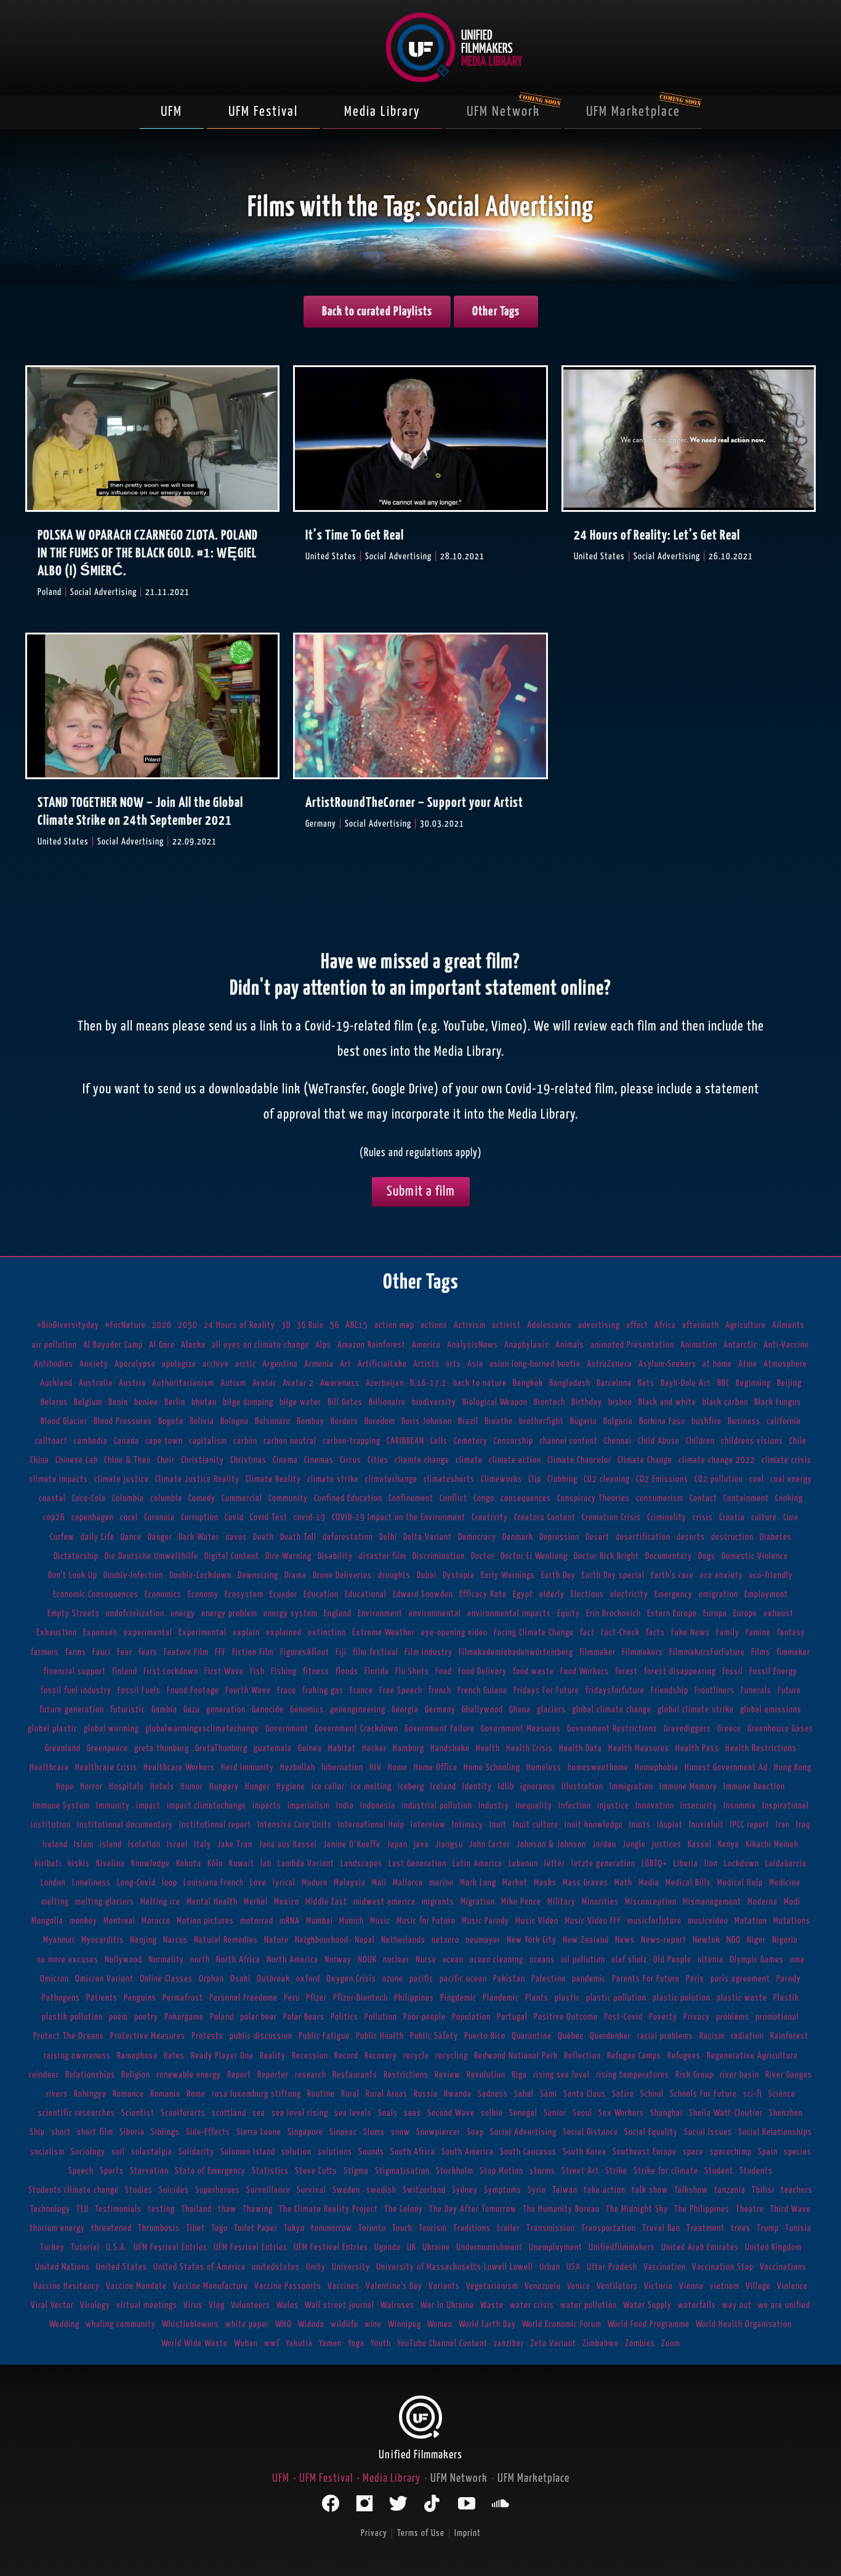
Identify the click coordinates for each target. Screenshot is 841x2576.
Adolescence (549, 1325)
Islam (84, 1845)
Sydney (465, 2190)
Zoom (671, 2343)
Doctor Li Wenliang (534, 1556)
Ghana (520, 1710)
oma (797, 1960)
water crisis (532, 2305)
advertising (599, 1325)
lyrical (284, 1883)
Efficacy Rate (483, 1594)
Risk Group (694, 2075)
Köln (215, 1864)
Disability (335, 1556)
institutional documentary (125, 1825)
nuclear (396, 1960)
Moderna (763, 1902)
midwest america (384, 1902)
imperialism (309, 1806)
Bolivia (202, 1421)
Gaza (192, 1710)
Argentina (280, 1364)
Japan (397, 1845)
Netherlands (403, 1940)
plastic (567, 1998)
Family (728, 1633)
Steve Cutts (316, 2171)
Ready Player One (222, 2056)
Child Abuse (659, 1441)
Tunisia (798, 2228)
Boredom (380, 1421)
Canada (127, 1441)
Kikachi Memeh (772, 1845)
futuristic (128, 1710)
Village (758, 2286)
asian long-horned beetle (535, 1364)
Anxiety (94, 1364)
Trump (768, 2228)
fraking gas (323, 1691)
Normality (166, 1960)
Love (258, 1883)
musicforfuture (654, 1921)
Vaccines (344, 2286)
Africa (665, 1325)
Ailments (788, 1325)
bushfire (706, 1421)
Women (440, 2324)
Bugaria (584, 1421)
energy (183, 1614)
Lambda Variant (306, 1864)
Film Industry (429, 1652)
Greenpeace (107, 1748)
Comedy (202, 1498)
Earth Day (558, 1575)
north (200, 1960)
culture (764, 1517)
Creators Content (545, 1517)
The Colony (404, 2209)
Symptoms (503, 2190)
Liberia (686, 1864)
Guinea (310, 1748)
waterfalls (697, 2305)
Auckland (56, 1383)
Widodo (311, 2324)
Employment (766, 1594)
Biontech (549, 1402)
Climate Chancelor (579, 1460)
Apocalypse (135, 1364)
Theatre (750, 2209)
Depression (559, 1537)
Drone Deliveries (342, 1575)
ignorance (538, 1787)
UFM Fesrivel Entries (251, 2247)
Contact (703, 1498)
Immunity (113, 1806)
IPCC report (750, 1825)
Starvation (149, 2171)
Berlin (175, 1402)
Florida (377, 1671)
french (440, 1691)
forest (626, 1671)
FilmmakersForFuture (707, 1652)
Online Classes (166, 1979)
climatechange (391, 1479)
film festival (376, 1652)
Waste (492, 2305)
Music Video (537, 1921)
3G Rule (310, 1325)
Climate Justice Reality (197, 1479)
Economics (163, 1594)
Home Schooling (492, 1768)
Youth (381, 2343)
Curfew (62, 1537)
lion (711, 1864)
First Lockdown (171, 1671)
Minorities (600, 1902)
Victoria (658, 2286)
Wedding (64, 2324)
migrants (438, 1902)
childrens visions (752, 1441)
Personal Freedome (243, 1998)
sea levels (353, 2113)
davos (236, 1537)
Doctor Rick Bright (606, 1556)
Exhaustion (57, 1633)
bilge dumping (248, 1402)
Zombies (640, 2343)
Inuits (640, 1825)
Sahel (524, 2094)
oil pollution (583, 1960)
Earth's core (672, 1575)
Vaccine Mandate (136, 2286)
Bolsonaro (273, 1421)
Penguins (140, 1998)
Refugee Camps (634, 2056)
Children (700, 1441)
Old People (672, 1960)
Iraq (803, 1825)
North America (292, 1960)
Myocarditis (103, 1940)
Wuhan (246, 2343)
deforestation (348, 1537)
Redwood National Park (516, 2056)
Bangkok (528, 1383)
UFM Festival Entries (331, 2247)
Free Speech (401, 1691)
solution (296, 2152)
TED (82, 2209)
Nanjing (143, 1940)
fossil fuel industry (76, 1691)
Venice (579, 2286)
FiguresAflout (305, 1652)
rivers (57, 2094)
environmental (435, 1614)
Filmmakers (642, 1652)
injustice (613, 1806)
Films (761, 1652)
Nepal (365, 1940)
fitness (316, 1671)
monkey (83, 1921)
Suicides (174, 2190)
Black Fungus (778, 1402)
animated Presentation (632, 1345)
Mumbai (320, 1921)
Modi (792, 1902)
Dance (131, 1537)
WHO (284, 2324)
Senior (555, 2113)
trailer (509, 2228)
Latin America (477, 1864)
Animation (699, 1345)
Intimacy (468, 1825)
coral (129, 1517)
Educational (366, 1594)
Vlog (217, 2305)
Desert (598, 1537)
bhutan (204, 1402)
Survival (312, 2190)
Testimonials (118, 2209)
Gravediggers (687, 1729)
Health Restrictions (761, 1748)
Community (288, 1498)
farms (76, 1652)
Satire (623, 2094)
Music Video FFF (593, 1921)
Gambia (164, 1710)
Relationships (90, 2075)
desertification (643, 1537)
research (311, 2075)
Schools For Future (703, 2094)
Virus (193, 2305)
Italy (203, 1845)
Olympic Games (757, 1960)
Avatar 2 (298, 1383)
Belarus (54, 1402)
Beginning (753, 1383)
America (426, 1345)
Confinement (411, 1498)
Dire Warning (288, 1556)
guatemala (273, 1748)
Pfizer (316, 1998)
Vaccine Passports (288, 2286)
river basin (739, 2075)
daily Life (98, 1537)
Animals (570, 1345)
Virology (95, 2305)
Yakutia (299, 2343)
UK (412, 2247)
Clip (535, 1479)
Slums (374, 2132)
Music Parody (485, 1921)
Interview (428, 1825)
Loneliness (91, 1883)
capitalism (208, 1441)
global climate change (612, 1710)
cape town (164, 1441)
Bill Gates (345, 1402)
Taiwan (565, 2190)
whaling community (121, 2324)
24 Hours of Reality (239, 1325)
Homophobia (657, 1768)
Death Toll (298, 1537)
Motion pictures (205, 1921)
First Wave (224, 1671)
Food (444, 1671)
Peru (292, 1998)
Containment (746, 1498)
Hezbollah (298, 1768)
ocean (453, 1960)
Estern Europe (672, 1614)
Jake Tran (235, 1845)
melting (55, 1902)
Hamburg (408, 1748)
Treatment (706, 2228)
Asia (475, 1364)
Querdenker (610, 2036)
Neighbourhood (322, 1940)
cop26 (54, 1517)
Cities (378, 1460)
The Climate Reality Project (328, 2209)
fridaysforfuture (615, 1691)
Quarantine (532, 2036)
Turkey (52, 2247)
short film (95, 2132)
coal (757, 1479)
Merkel (256, 1902)
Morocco (156, 1921)
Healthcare (49, 1768)
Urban (550, 2267)
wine (373, 2324)
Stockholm (455, 2171)
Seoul (582, 2113)
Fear (125, 1652)
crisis (703, 1517)
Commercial (242, 1498)
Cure (791, 1517)
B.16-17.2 (429, 1383)
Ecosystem (244, 1594)
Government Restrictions (612, 1729)
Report (239, 2075)
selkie (492, 2113)
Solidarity (196, 2152)
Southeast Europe (645, 2152)
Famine (758, 1633)
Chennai (618, 1441)
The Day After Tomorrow (473, 2209)
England (338, 1614)
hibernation (342, 1768)
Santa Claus (585, 2094)
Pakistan (509, 1979)
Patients (102, 1998)
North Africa (238, 1960)
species (798, 2152)
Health (488, 1748)
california (784, 1421)
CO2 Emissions (662, 1479)
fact (587, 1633)
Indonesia (378, 1806)
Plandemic (501, 1998)
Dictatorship (76, 1556)
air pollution (54, 1345)
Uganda (388, 2247)
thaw (227, 2209)
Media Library (382, 112)
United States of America (199, 2267)
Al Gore (162, 1345)
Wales (288, 2305)
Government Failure (440, 1729)
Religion (136, 2075)
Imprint (468, 2533)
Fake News (690, 1633)
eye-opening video (454, 1633)
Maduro (315, 1883)
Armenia (319, 1364)
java (421, 1845)
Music (380, 1921)
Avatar (264, 1383)
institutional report (215, 1825)
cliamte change (422, 1460)
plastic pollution (616, 1998)
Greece (729, 1729)
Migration (478, 1902)
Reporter (273, 2075)
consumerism (660, 1498)
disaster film (383, 1556)
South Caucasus (528, 2152)
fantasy (791, 1633)
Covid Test (269, 1517)
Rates (174, 2056)
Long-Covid (136, 1883)
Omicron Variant (104, 1979)
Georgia (405, 1710)
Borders (344, 1421)
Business (744, 1421)
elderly (552, 1594)
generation (226, 1710)
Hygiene (291, 1787)
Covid (234, 1517)
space (693, 2152)
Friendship (670, 1691)
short (61, 2132)
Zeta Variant (553, 2343)
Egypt (523, 1594)
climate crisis (787, 1460)
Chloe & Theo (127, 1460)
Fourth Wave (248, 1691)
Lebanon (523, 1864)
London (53, 1883)
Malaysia (350, 1883)
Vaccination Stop (723, 2267)
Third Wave (791, 2209)
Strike (616, 2171)
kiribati (48, 1864)
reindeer (44, 2075)
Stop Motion (501, 2171)
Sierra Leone (259, 2132)
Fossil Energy (773, 1671)
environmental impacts (509, 1614)
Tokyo (294, 2228)
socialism (47, 2152)
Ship (37, 2132)
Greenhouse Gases (780, 1729)
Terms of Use (421, 2533)
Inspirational (786, 1806)
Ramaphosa (137, 2056)
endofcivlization (135, 1614)
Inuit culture (536, 1825)
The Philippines (702, 2209)
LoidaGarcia (786, 1864)
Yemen (330, 2343)
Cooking (789, 1498)
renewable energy (189, 2075)
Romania (165, 2094)
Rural (350, 2094)
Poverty (663, 2017)
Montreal (119, 1921)
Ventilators (617, 2286)
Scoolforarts (183, 2113)
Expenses (100, 1633)
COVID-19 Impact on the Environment (399, 1517)
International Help (371, 1825)
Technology (50, 2209)
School (652, 2094)
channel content (569, 1441)
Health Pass (697, 1748)
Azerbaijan (385, 1383)
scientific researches (77, 2113)
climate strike (333, 1479)
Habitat (342, 1748)
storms (542, 2171)
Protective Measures (148, 2036)
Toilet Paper (256, 2228)
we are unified (784, 2305)
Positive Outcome (566, 2017)
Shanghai (666, 2113)
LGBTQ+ (654, 1864)
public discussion (261, 2036)
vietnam (725, 2286)
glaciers (551, 1710)
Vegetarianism (492, 2286)
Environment (380, 1614)
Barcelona (614, 1383)
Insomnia (740, 1806)
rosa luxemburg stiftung (256, 2094)
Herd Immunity (247, 1768)
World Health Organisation (744, 2324)
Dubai (427, 1575)
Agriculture (746, 1325)
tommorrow (332, 2228)
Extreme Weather (384, 1633)
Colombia (128, 1498)
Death (264, 1537)
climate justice (122, 1479)
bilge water (300, 1402)
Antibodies (54, 1364)
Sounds (371, 2152)
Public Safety (434, 2036)
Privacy (697, 2017)
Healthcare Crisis (106, 1768)
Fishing (284, 1671)
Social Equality (651, 2132)
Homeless (544, 1768)
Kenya (729, 1845)
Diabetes (776, 1537)
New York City (532, 1940)
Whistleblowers (191, 2324)
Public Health (380, 2036)
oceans (542, 1960)
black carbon (725, 1402)
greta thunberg (162, 1748)
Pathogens (61, 1998)
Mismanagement (712, 1902)
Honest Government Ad (726, 1768)
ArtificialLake (382, 1364)
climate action (515, 1460)
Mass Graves (585, 1883)
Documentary (669, 1556)
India (345, 1806)
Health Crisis (529, 1748)
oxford (308, 1979)
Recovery (381, 2056)
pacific (421, 1979)
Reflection (582, 2056)
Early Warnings (508, 1575)
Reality (273, 2056)
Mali (379, 1883)
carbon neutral (290, 1441)
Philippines (414, 1998)
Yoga (356, 2343)
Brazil (468, 1421)
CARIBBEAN (405, 1441)
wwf (272, 2343)
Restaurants (355, 2075)
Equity (569, 1614)
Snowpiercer (438, 2132)
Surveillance (268, 2190)
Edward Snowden (423, 1594)
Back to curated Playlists (377, 312)
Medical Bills (688, 1883)
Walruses (397, 2305)
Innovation (655, 1806)
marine (441, 1883)
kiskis (79, 1864)
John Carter (490, 1845)
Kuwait (242, 1864)
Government (287, 1729)
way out (737, 2305)
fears (148, 1652)
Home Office (436, 1768)
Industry (494, 1806)
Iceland (443, 1787)
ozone (393, 1979)
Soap (475, 2132)
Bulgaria (618, 1421)
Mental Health (212, 1902)
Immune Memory (688, 1787)
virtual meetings (147, 2305)
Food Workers (585, 1671)
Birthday (587, 1402)
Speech (81, 2171)
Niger (756, 1940)
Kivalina (111, 1864)
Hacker (374, 1748)
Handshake (450, 1748)
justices (667, 1845)
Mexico (287, 1902)
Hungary (224, 1787)
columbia (166, 1498)
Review (448, 2075)
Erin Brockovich (614, 1614)
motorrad (257, 1921)
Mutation (751, 1921)
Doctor (483, 1556)
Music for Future (426, 1921)
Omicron (54, 1979)
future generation (72, 1710)
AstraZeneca (610, 1364)
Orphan (211, 1979)
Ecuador (284, 1594)
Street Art (580, 2171)
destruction (732, 1537)
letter (555, 1864)
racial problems (665, 2036)
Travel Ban (661, 2228)
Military (561, 1902)
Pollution (381, 2017)
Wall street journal (340, 2305)
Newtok (706, 1940)
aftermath (701, 1325)
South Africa (413, 2152)
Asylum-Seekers (667, 1364)
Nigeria (785, 1940)
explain (246, 1633)
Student (719, 2171)
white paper (247, 2324)
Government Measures (521, 1729)
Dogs (707, 1556)
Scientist (138, 2113)
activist (506, 1325)
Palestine (549, 1979)
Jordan (604, 1845)
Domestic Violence (755, 1556)
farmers (45, 1652)
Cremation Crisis (611, 1517)
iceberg (411, 1787)
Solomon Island (248, 2152)
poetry (146, 2017)
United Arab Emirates (700, 2247)
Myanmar (59, 1940)
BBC (723, 1383)
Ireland (55, 1845)
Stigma (356, 2171)
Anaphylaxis (527, 1345)
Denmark (518, 1537)
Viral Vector (52, 2305)
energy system (291, 1614)
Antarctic (740, 1345)
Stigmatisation (402, 2171)
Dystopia (459, 1575)
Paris (695, 1979)
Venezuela (543, 2286)
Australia (96, 1383)
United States (122, 2267)
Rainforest (789, 2036)
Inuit (498, 1825)
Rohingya (90, 2094)
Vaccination (665, 2267)
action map (394, 1325)
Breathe (499, 1421)
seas (412, 2113)
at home (717, 1364)
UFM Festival (263, 112)
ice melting (371, 1787)
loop (170, 1883)
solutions (335, 2152)
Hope (65, 1787)
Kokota (189, 1864)
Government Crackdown (356, 1729)
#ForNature (126, 1325)
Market (515, 1883)
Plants (537, 1998)
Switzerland (424, 2190)
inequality (534, 1806)
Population (471, 2017)
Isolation (144, 1845)
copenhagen (93, 1517)
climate (469, 1460)
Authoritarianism (183, 1383)
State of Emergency (210, 2171)
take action (605, 2190)
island (111, 1845)
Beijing (789, 1383)
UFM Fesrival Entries (171, 2247)
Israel (177, 1845)
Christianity (203, 1460)
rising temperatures (633, 2075)
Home (398, 1768)
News (625, 1940)
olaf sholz (629, 1960)
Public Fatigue (324, 2036)
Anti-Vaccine (786, 1345)
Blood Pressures (123, 1421)
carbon (245, 1441)
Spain (768, 2152)
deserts (691, 1537)
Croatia (732, 1517)
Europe (745, 1614)
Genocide (268, 1710)
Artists (426, 1364)
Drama (296, 1575)
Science (782, 2094)
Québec (571, 2036)
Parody (789, 1979)
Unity (316, 2267)
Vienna (691, 2286)
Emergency (674, 1594)
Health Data (581, 1748)
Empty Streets (74, 1614)
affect (637, 1325)
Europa (715, 1614)
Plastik (786, 1998)
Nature (276, 1940)
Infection (575, 1806)
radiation (747, 2036)
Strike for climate (666, 2171)
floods (347, 1671)
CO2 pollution (719, 1479)
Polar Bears (304, 2017)
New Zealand (586, 1940)
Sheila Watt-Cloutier (726, 2113)
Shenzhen (786, 2113)
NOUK (367, 1960)
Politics (344, 2017)
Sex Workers (621, 2113)
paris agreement (740, 1979)
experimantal (148, 1633)
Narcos (175, 1940)
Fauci (102, 1652)
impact (148, 1806)
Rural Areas (387, 2094)
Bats (646, 1383)
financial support (75, 1671)
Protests (207, 2036)
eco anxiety (722, 1575)
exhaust (779, 1614)
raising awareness (77, 2056)
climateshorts (449, 1479)
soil (118, 2152)
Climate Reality (273, 1479)
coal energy (791, 1479)
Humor (192, 1787)
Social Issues (708, 2132)
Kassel (700, 1845)
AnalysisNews (473, 1345)
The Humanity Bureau (561, 2209)
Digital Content (232, 1556)
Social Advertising (523, 2132)
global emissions (771, 1710)
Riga (519, 2075)
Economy (203, 1594)
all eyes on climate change (260, 1345)
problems (733, 2017)
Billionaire (387, 1402)
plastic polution (682, 1998)
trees (741, 2228)
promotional (777, 2017)
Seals (388, 2113)
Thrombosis (159, 2228)
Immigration (631, 1787)
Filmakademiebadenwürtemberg (516, 1652)
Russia (426, 2094)
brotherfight (541, 1421)
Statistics (270, 2171)
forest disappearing (680, 1671)
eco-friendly (771, 1575)
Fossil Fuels (139, 1691)
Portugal (512, 2017)
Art (346, 1364)
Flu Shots (412, 1671)
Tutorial (85, 2247)
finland (125, 1671)
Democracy (477, 1537)
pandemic (589, 1979)
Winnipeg (404, 2324)
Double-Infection (133, 1575)
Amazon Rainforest (372, 1345)
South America (468, 2152)
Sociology (88, 2152)
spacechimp (731, 2152)
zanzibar (509, 2343)
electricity (629, 1594)
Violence (792, 2286)
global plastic (53, 1729)
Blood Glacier (64, 1421)
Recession (310, 2056)
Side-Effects (208, 2132)
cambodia (91, 1441)
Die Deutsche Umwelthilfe (151, 1556)
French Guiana (482, 1691)
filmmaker (598, 1652)
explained (284, 1633)
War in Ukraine (447, 2305)
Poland (222, 2017)
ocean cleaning (497, 1960)
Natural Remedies (226, 1940)
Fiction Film (253, 1652)
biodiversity (434, 1402)
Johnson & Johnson (551, 1845)
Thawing (258, 2209)
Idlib (506, 1787)
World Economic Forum (562, 2324)
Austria (132, 1383)
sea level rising (300, 2113)
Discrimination (439, 1556)
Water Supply (647, 2305)
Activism (470, 1325)
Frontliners (714, 1691)
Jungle (634, 1845)
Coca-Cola (89, 1498)
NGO (734, 1940)
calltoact (51, 1441)
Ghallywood (482, 1710)
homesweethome (598, 1768)
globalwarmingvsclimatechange (202, 1729)
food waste (533, 1671)
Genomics (307, 1710)
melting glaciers (105, 1902)
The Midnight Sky (637, 2209)
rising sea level (561, 2075)
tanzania (730, 2190)
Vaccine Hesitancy (66, 2286)
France (361, 1691)
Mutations (792, 1921)
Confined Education (348, 1498)
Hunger (258, 1787)
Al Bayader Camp (113, 1345)
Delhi (388, 1537)
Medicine (785, 1883)
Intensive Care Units (295, 1825)
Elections (587, 1594)
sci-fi (753, 2094)
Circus (351, 1460)
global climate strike (696, 1710)
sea (259, 2113)
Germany (440, 1710)
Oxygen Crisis (351, 1979)
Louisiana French (214, 1883)
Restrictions (406, 2075)
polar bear (259, 2017)
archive (216, 1364)
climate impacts (59, 1479)
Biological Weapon (495, 1402)
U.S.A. (117, 2247)
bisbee (620, 1402)
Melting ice (160, 1902)
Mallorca (408, 1883)
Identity (477, 1787)
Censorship (513, 1441)
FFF (220, 1652)
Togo (219, 2228)
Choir (166, 1460)
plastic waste (742, 1998)
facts (655, 1633)
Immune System (61, 1806)
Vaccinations (783, 2267)
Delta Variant (428, 1537)
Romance (128, 2094)
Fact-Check (620, 1633)
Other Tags (496, 312)
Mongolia (47, 1921)
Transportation (609, 2228)
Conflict (453, 1498)
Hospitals (127, 1787)
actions (434, 1325)
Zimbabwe (601, 2343)
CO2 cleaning (607, 1479)
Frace (287, 1691)
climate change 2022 (717, 1460)
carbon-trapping (352, 1441)
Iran (783, 1825)
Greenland (63, 1748)
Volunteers (251, 2305)
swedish (381, 2190)
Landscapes (361, 1864)
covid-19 (310, 1517)
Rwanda (458, 2094)
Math (623, 1883)
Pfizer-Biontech (360, 1998)
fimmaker (793, 1652)
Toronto (372, 2228)
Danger (160, 1537)
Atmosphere (785, 1364)
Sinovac (343, 2132)
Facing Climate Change (534, 1633)
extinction (327, 1633)
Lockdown (742, 1864)
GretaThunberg (221, 1748)
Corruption (200, 1517)
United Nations (62, 2267)
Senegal (523, 2113)
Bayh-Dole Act (686, 1383)
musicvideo (708, 1921)
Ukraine (436, 2247)
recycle (416, 2056)
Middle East (326, 1902)
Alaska (193, 1345)
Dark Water (199, 1537)
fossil (733, 1671)
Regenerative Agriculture (752, 2056)
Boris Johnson (427, 1421)
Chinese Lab (77, 1460)
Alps (323, 1345)
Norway (338, 1960)
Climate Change (645, 1460)
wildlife (344, 2324)
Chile (798, 1441)
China (40, 1460)
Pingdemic (458, 1998)
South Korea (585, 2152)
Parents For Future (646, 1979)
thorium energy (57, 2228)
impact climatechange (207, 1806)
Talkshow (691, 2190)
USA (573, 2267)
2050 (188, 1325)
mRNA (290, 1921)
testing (161, 2209)
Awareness (340, 1383)
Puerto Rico (485, 2036)
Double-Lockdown (200, 1575)
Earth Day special (613, 1575)
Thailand (196, 2209)
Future (789, 1691)
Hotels (162, 1787)
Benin (118, 1402)
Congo (484, 1498)
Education (321, 1594)
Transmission (551, 2228)
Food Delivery (482, 1671)
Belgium (88, 1402)
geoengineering (358, 1710)
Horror (91, 1787)
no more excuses (68, 1960)
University (351, 2267)
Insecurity (699, 1806)
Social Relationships (775, 2132)
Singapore (305, 2132)
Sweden (346, 2190)
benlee (146, 1402)
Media (649, 1883)
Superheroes (218, 2190)
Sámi (549, 2094)
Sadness (493, 2094)
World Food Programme (649, 2324)
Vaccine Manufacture (211, 2286)
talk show (650, 2190)
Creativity (490, 1517)
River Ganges (789, 2075)
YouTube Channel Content (442, 2343)
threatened (111, 2228)
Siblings (165, 2132)
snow (400, 2132)
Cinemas (319, 1460)
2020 (162, 1325)
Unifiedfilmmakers (622, 2247)
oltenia (710, 1960)
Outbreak (273, 1979)
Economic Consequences (96, 1594)
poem (119, 2017)
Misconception (651, 1902)
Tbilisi (763, 2190)
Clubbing (562, 1479)
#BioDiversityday (68, 1325)
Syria (537, 2190)
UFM (171, 112)
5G (335, 1325)
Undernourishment (489, 2247)
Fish (257, 1671)
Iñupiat (670, 1825)
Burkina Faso (662, 1421)
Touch (402, 2228)
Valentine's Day (394, 2286)
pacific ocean (463, 1979)
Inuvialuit (706, 1825)
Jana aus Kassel (288, 1845)
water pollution (589, 2305)
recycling (452, 2056)
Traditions (472, 2228)
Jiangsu (449, 1845)
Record (346, 2056)
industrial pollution (437, 1806)
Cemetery (471, 1441)
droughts (394, 1575)
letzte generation (603, 1864)
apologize (179, 1364)
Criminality (667, 1517)
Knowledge (151, 1864)
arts (453, 1364)
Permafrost (183, 1998)
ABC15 (357, 1325)
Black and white (667, 1402)
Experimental (203, 1633)
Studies (139, 2190)
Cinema (285, 1460)
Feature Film (186, 1652)
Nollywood (123, 1960)
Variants (444, 2286)
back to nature (480, 1383)
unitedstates (276, 2267)
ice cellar (328, 1787)
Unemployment (556, 2247)
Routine (321, 2094)
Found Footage (193, 1691)
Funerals (756, 1691)
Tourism (433, 2228)
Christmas (248, 1460)
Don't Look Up (73, 1575)
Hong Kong (793, 1768)
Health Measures (639, 1748)
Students (756, 2171)
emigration (718, 1594)
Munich (352, 1921)
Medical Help (740, 1883)
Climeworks (501, 1479)
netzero (445, 1940)
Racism (712, 2036)
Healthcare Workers (179, 1768)
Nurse (426, 1960)
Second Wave (451, 2113)
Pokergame (184, 2017)
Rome (196, 2094)
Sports (112, 2171)
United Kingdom (773, 2247)
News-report (664, 1940)
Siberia (132, 2132)
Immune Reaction (754, 1787)
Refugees (684, 2056)
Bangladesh (570, 1383)
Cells (439, 1441)
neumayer (483, 1940)
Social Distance (590, 2132)
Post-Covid (623, 2017)
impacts (267, 1806)
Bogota (171, 1421)
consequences (526, 1498)
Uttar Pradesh (612, 2267)
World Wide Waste (195, 2343)
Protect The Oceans (69, 2036)
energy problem (229, 1614)
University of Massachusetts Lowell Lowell (455, 2267)
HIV (376, 1768)
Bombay (311, 1421)
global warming (111, 1729)
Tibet (195, 2228)
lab (266, 1864)
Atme (748, 1364)
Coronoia (159, 1517)
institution (51, 1825)
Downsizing (258, 1575)
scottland (229, 2113)
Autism (233, 1383)
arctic (246, 1364)
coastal (52, 1498)
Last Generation (417, 1864)
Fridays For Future (546, 1691)
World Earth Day (487, 2324)
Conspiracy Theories (594, 1498)
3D (286, 1325)
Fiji (341, 1652)
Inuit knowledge (594, 1825)
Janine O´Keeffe (352, 1845)
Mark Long (478, 1883)
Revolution (486, 2075)
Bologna (235, 1421)
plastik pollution (72, 2017)
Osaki (240, 1979)
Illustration (582, 1787)
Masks (545, 1883)
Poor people (425, 2017)
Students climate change (74, 2190)
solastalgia (152, 2152)
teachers (797, 2190)
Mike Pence (521, 1902)
